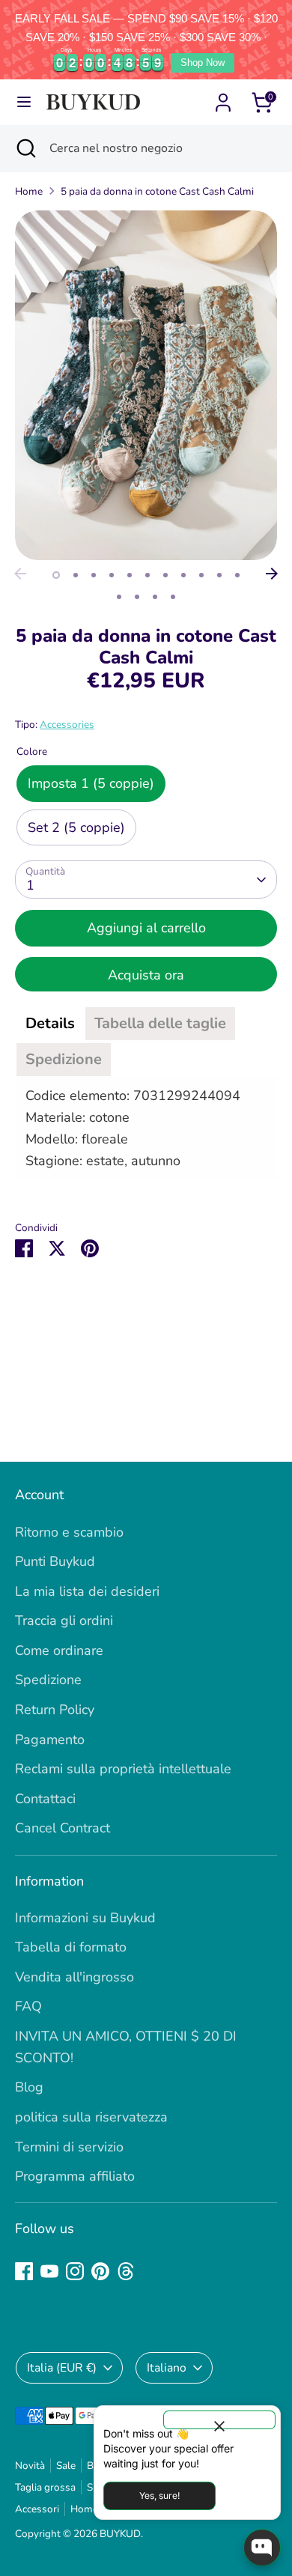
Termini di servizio (69, 2147)
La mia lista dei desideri (87, 1591)
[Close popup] (219, 2420)
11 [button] (237, 575)
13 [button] (137, 597)
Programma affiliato (75, 2176)
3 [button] (94, 575)
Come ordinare (59, 1650)
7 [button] (165, 575)
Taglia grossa (45, 2487)
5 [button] (130, 575)
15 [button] (173, 597)
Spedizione (48, 1680)
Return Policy (55, 1710)
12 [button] (119, 597)
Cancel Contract (63, 1828)
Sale (66, 2466)
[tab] (50, 1024)
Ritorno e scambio (69, 1532)
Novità (30, 2466)
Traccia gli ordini (64, 1620)
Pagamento (50, 1740)
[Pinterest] (100, 2271)
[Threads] (126, 2271)
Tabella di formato (71, 1947)
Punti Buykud (55, 1561)
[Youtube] (49, 2271)
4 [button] (112, 575)
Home (29, 191)
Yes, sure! (159, 2495)
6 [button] (147, 575)
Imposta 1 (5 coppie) (91, 783)
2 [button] (76, 575)
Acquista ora (146, 975)
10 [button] (219, 575)
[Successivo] (272, 574)
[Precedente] (20, 574)
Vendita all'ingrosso (74, 1977)
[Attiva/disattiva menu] (24, 102)
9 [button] (201, 575)
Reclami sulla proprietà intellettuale (123, 1769)
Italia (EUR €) (62, 2368)
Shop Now (203, 63)
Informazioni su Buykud (85, 1918)
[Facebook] (24, 2271)
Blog (29, 2087)
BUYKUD (120, 2534)
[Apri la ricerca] (25, 148)
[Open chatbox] (262, 2548)
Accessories (67, 724)
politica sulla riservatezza (91, 2117)
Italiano (167, 2368)
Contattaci (45, 1799)
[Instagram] (75, 2271)
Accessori (37, 2509)
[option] (146, 385)
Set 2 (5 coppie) (76, 827)
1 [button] (56, 575)
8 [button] (183, 575)
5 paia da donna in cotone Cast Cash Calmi (157, 191)
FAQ (28, 2006)
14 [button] (155, 597)
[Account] (223, 98)
